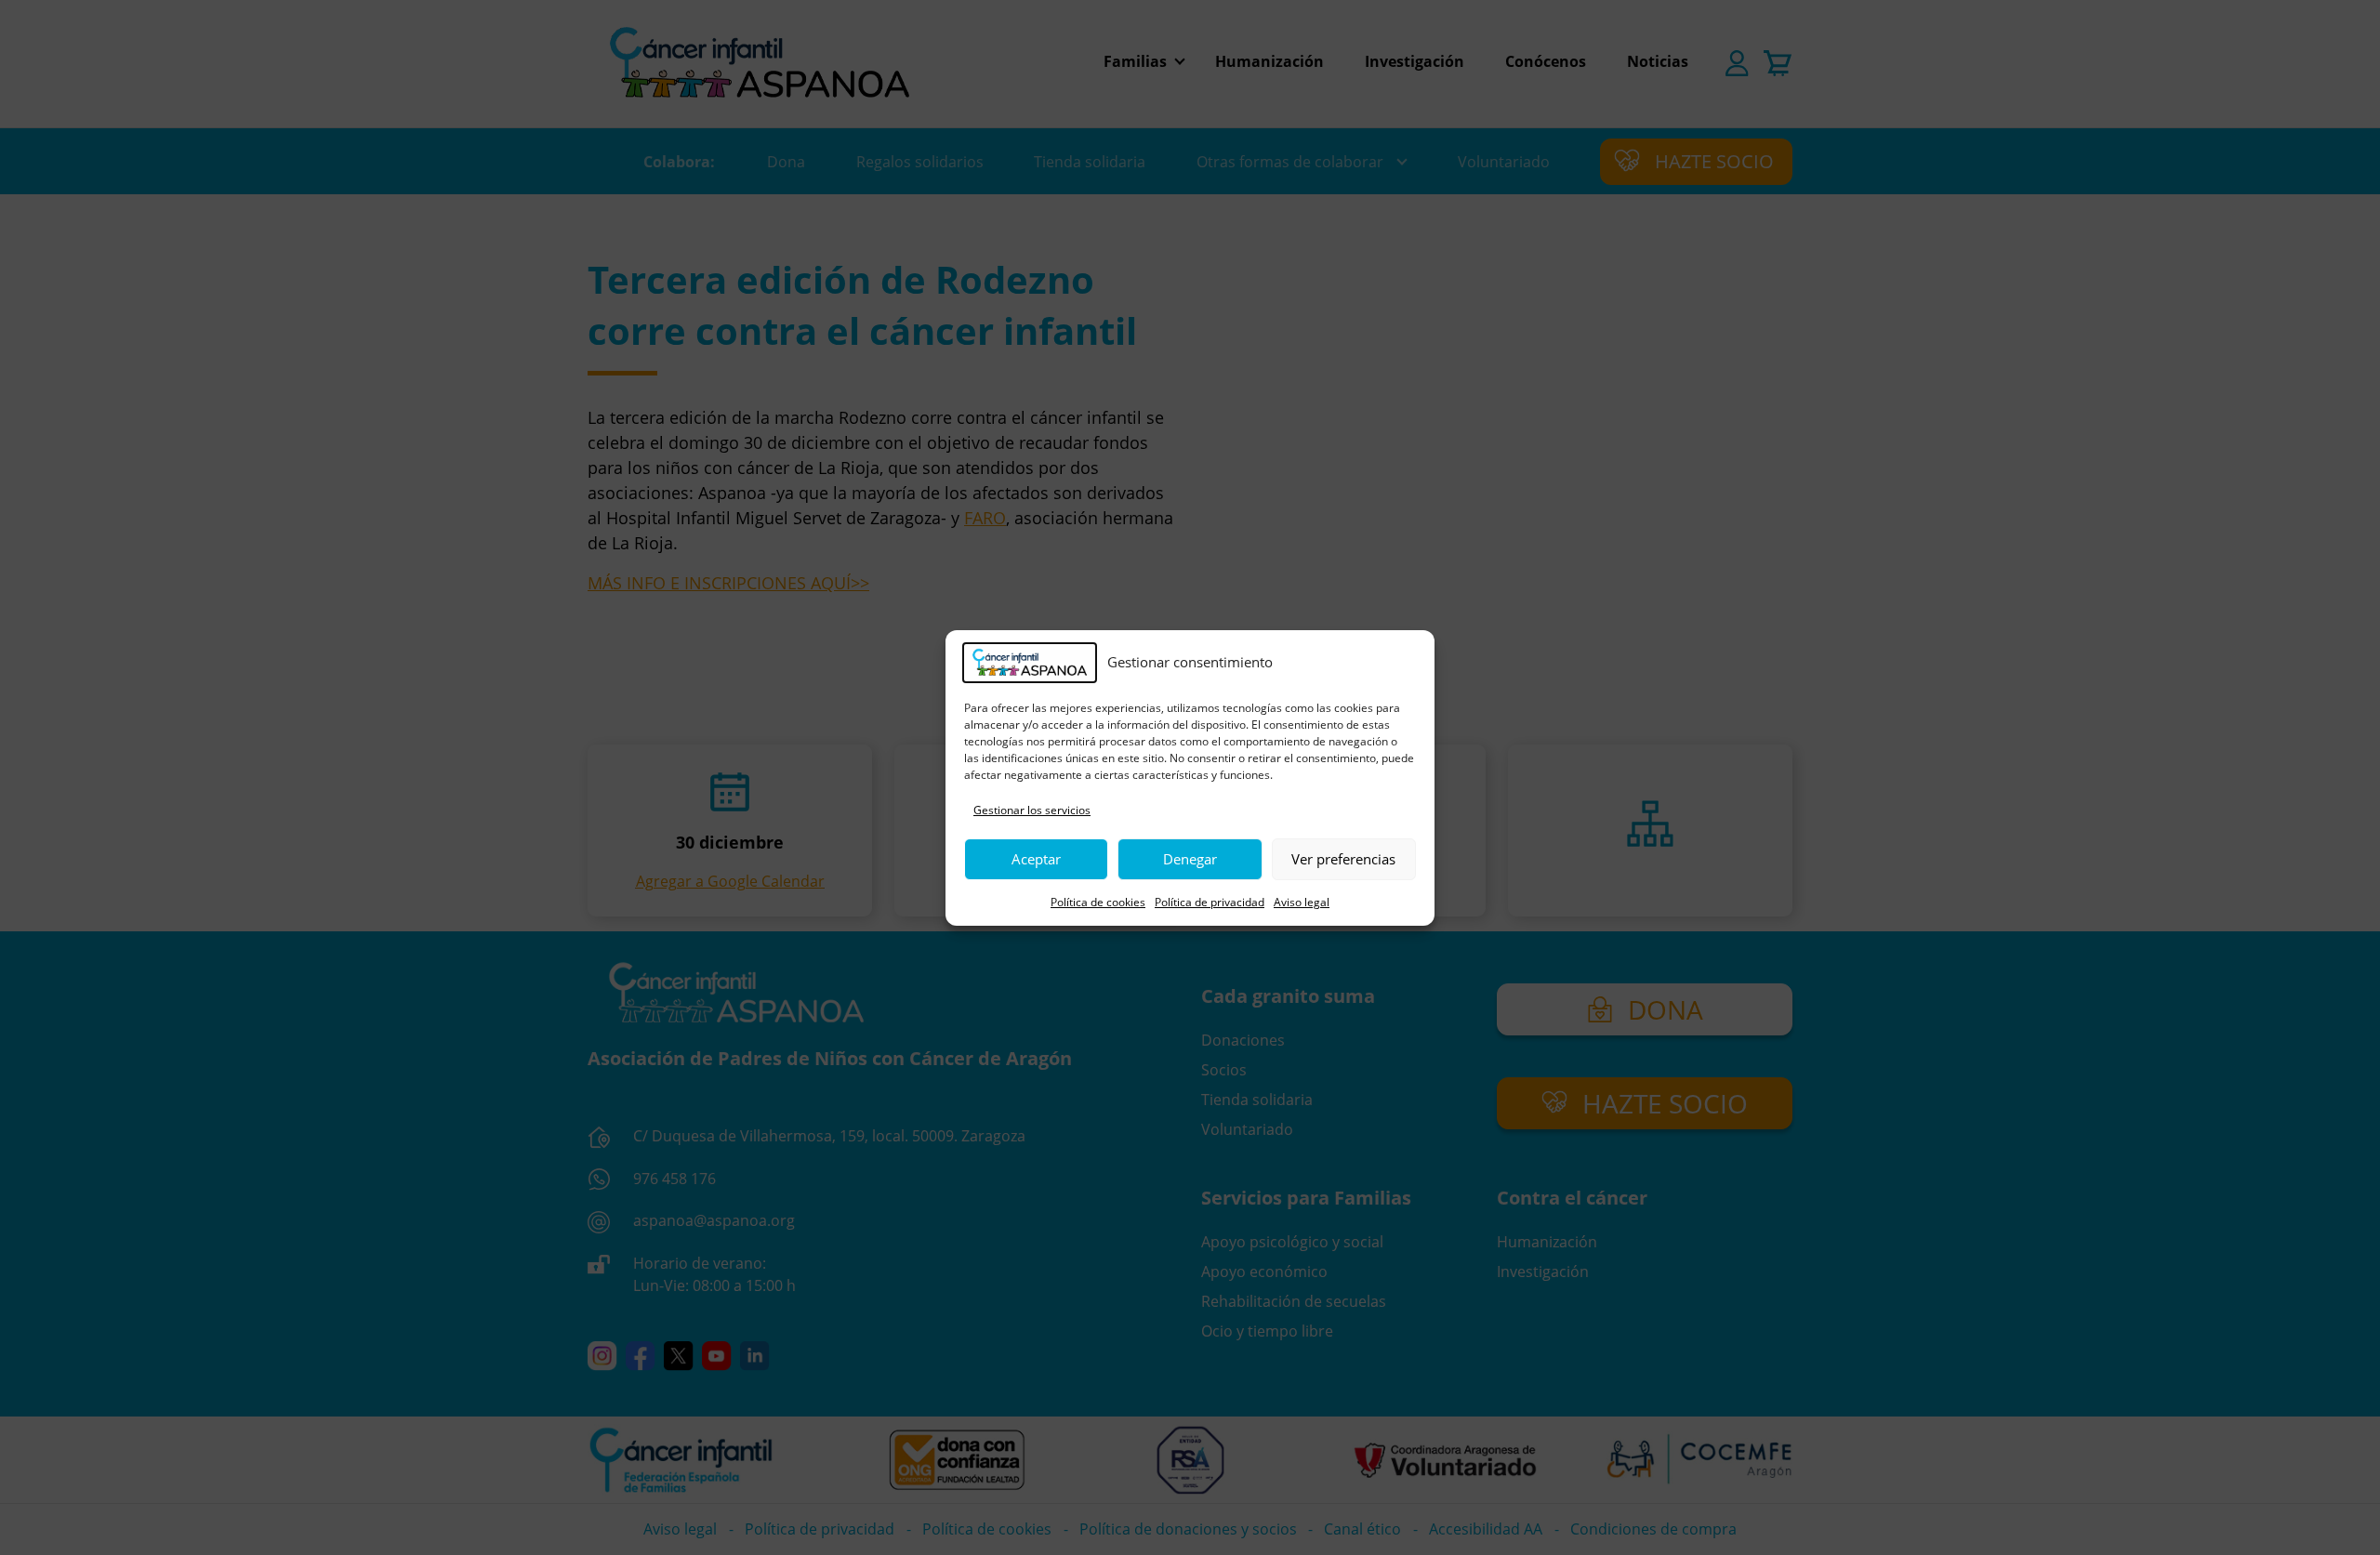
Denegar (1190, 859)
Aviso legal (1302, 902)
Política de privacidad (1210, 902)
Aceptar (1036, 859)
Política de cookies (1098, 902)
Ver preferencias (1343, 859)
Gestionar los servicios (1032, 810)
